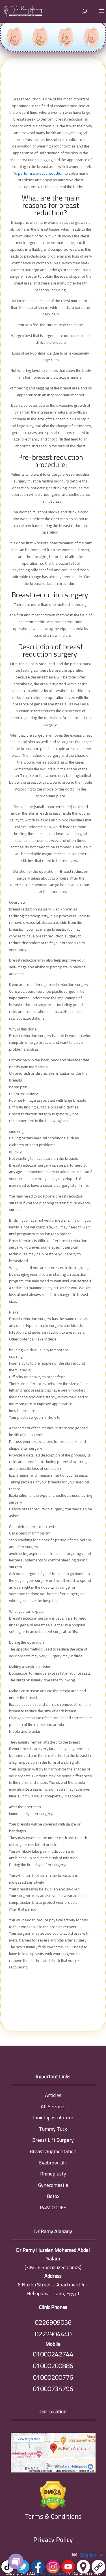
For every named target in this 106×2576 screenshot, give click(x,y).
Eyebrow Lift (53, 2163)
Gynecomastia (53, 2185)
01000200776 (53, 2377)
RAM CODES (53, 2207)
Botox (53, 2196)
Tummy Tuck (53, 2129)
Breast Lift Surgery (53, 2140)
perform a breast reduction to (43, 173)
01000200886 (53, 2366)
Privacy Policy (53, 2540)
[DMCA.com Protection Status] (53, 2494)
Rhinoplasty (53, 2174)
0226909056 (53, 2322)
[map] (53, 2454)
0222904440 (53, 2334)
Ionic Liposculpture (53, 2117)
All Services (53, 2106)
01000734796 (53, 2389)
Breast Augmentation (53, 2151)
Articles (53, 2095)
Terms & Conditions (53, 2517)
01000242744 (53, 2354)
